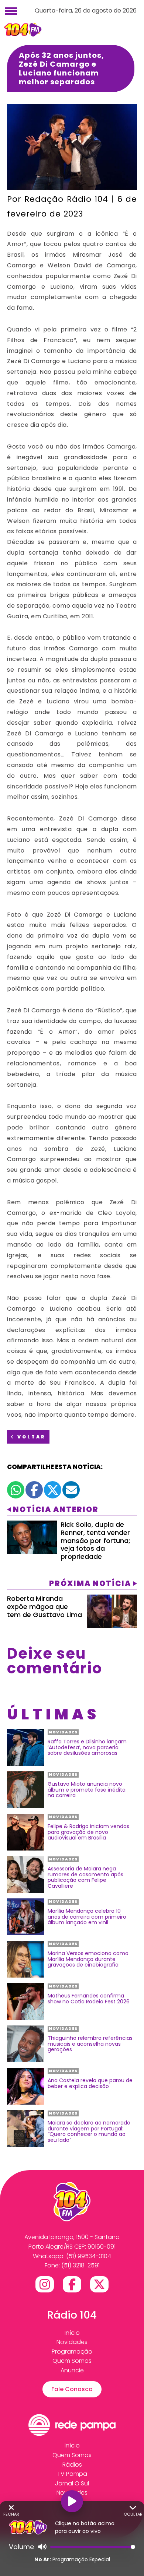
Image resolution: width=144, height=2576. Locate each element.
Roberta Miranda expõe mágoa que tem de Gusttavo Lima (44, 1606)
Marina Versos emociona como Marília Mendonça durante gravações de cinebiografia (88, 1959)
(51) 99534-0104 (89, 2256)
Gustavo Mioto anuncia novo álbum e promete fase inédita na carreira (87, 1790)
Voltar (30, 1437)
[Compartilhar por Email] (71, 1490)
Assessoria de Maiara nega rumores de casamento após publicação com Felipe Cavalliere (85, 1877)
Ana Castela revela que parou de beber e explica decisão (90, 2083)
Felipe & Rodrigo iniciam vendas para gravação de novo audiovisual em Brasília (88, 1832)
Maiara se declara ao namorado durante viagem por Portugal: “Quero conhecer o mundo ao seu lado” (89, 2132)
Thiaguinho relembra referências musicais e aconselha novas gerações (90, 2044)
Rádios (72, 2465)
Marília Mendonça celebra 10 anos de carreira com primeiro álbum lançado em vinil (87, 1917)
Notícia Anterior (56, 1510)
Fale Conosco (72, 2389)
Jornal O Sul (72, 2483)
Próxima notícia (90, 1584)
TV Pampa (72, 2474)
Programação (72, 2352)
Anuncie (72, 2370)
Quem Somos (72, 2361)
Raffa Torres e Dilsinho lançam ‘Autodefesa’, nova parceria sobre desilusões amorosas (87, 1747)
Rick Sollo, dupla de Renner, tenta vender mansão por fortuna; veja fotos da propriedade (95, 1540)
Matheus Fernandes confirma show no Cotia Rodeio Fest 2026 (89, 1999)
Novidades (72, 2342)
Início (72, 2333)
